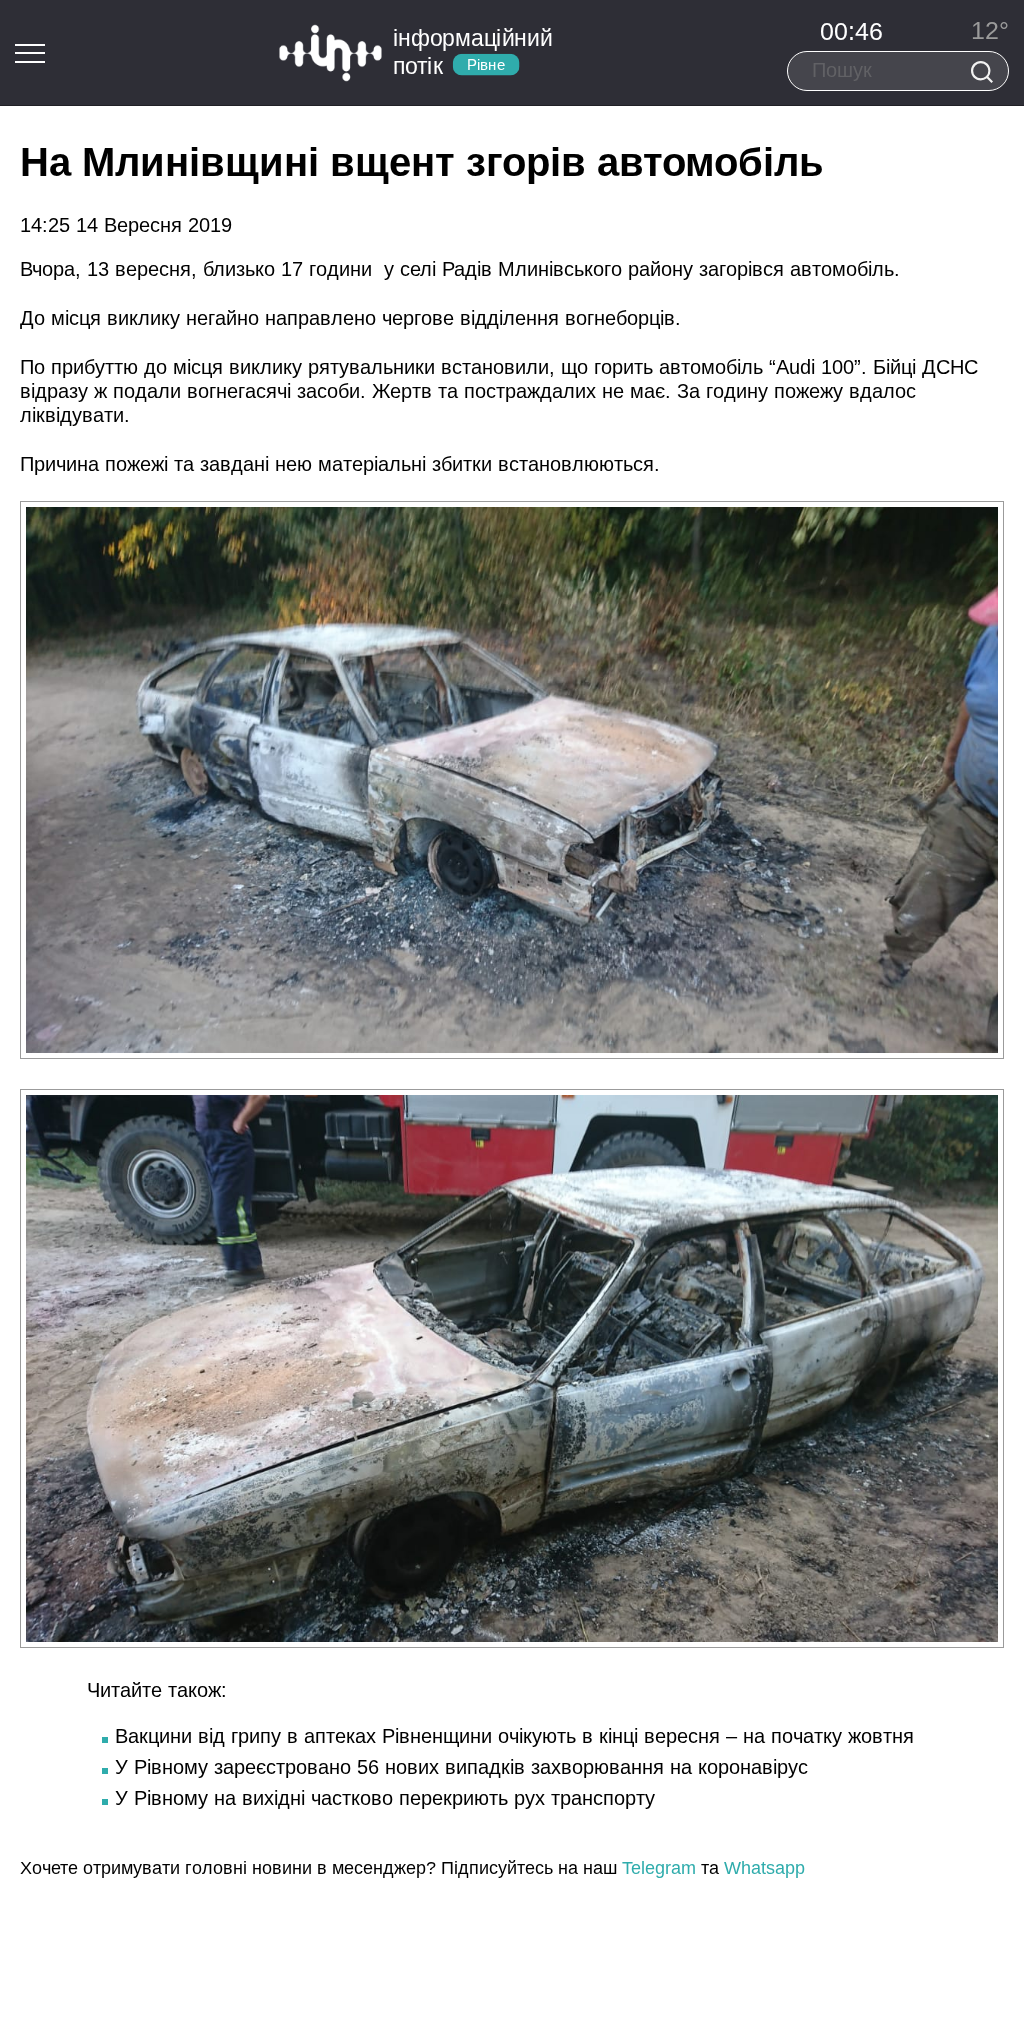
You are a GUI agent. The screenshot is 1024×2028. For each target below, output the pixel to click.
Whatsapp (764, 1868)
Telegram (659, 1868)
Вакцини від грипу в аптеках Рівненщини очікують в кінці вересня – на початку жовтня (514, 1736)
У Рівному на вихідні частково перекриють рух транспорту (385, 1798)
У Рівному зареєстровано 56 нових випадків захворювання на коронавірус (461, 1767)
